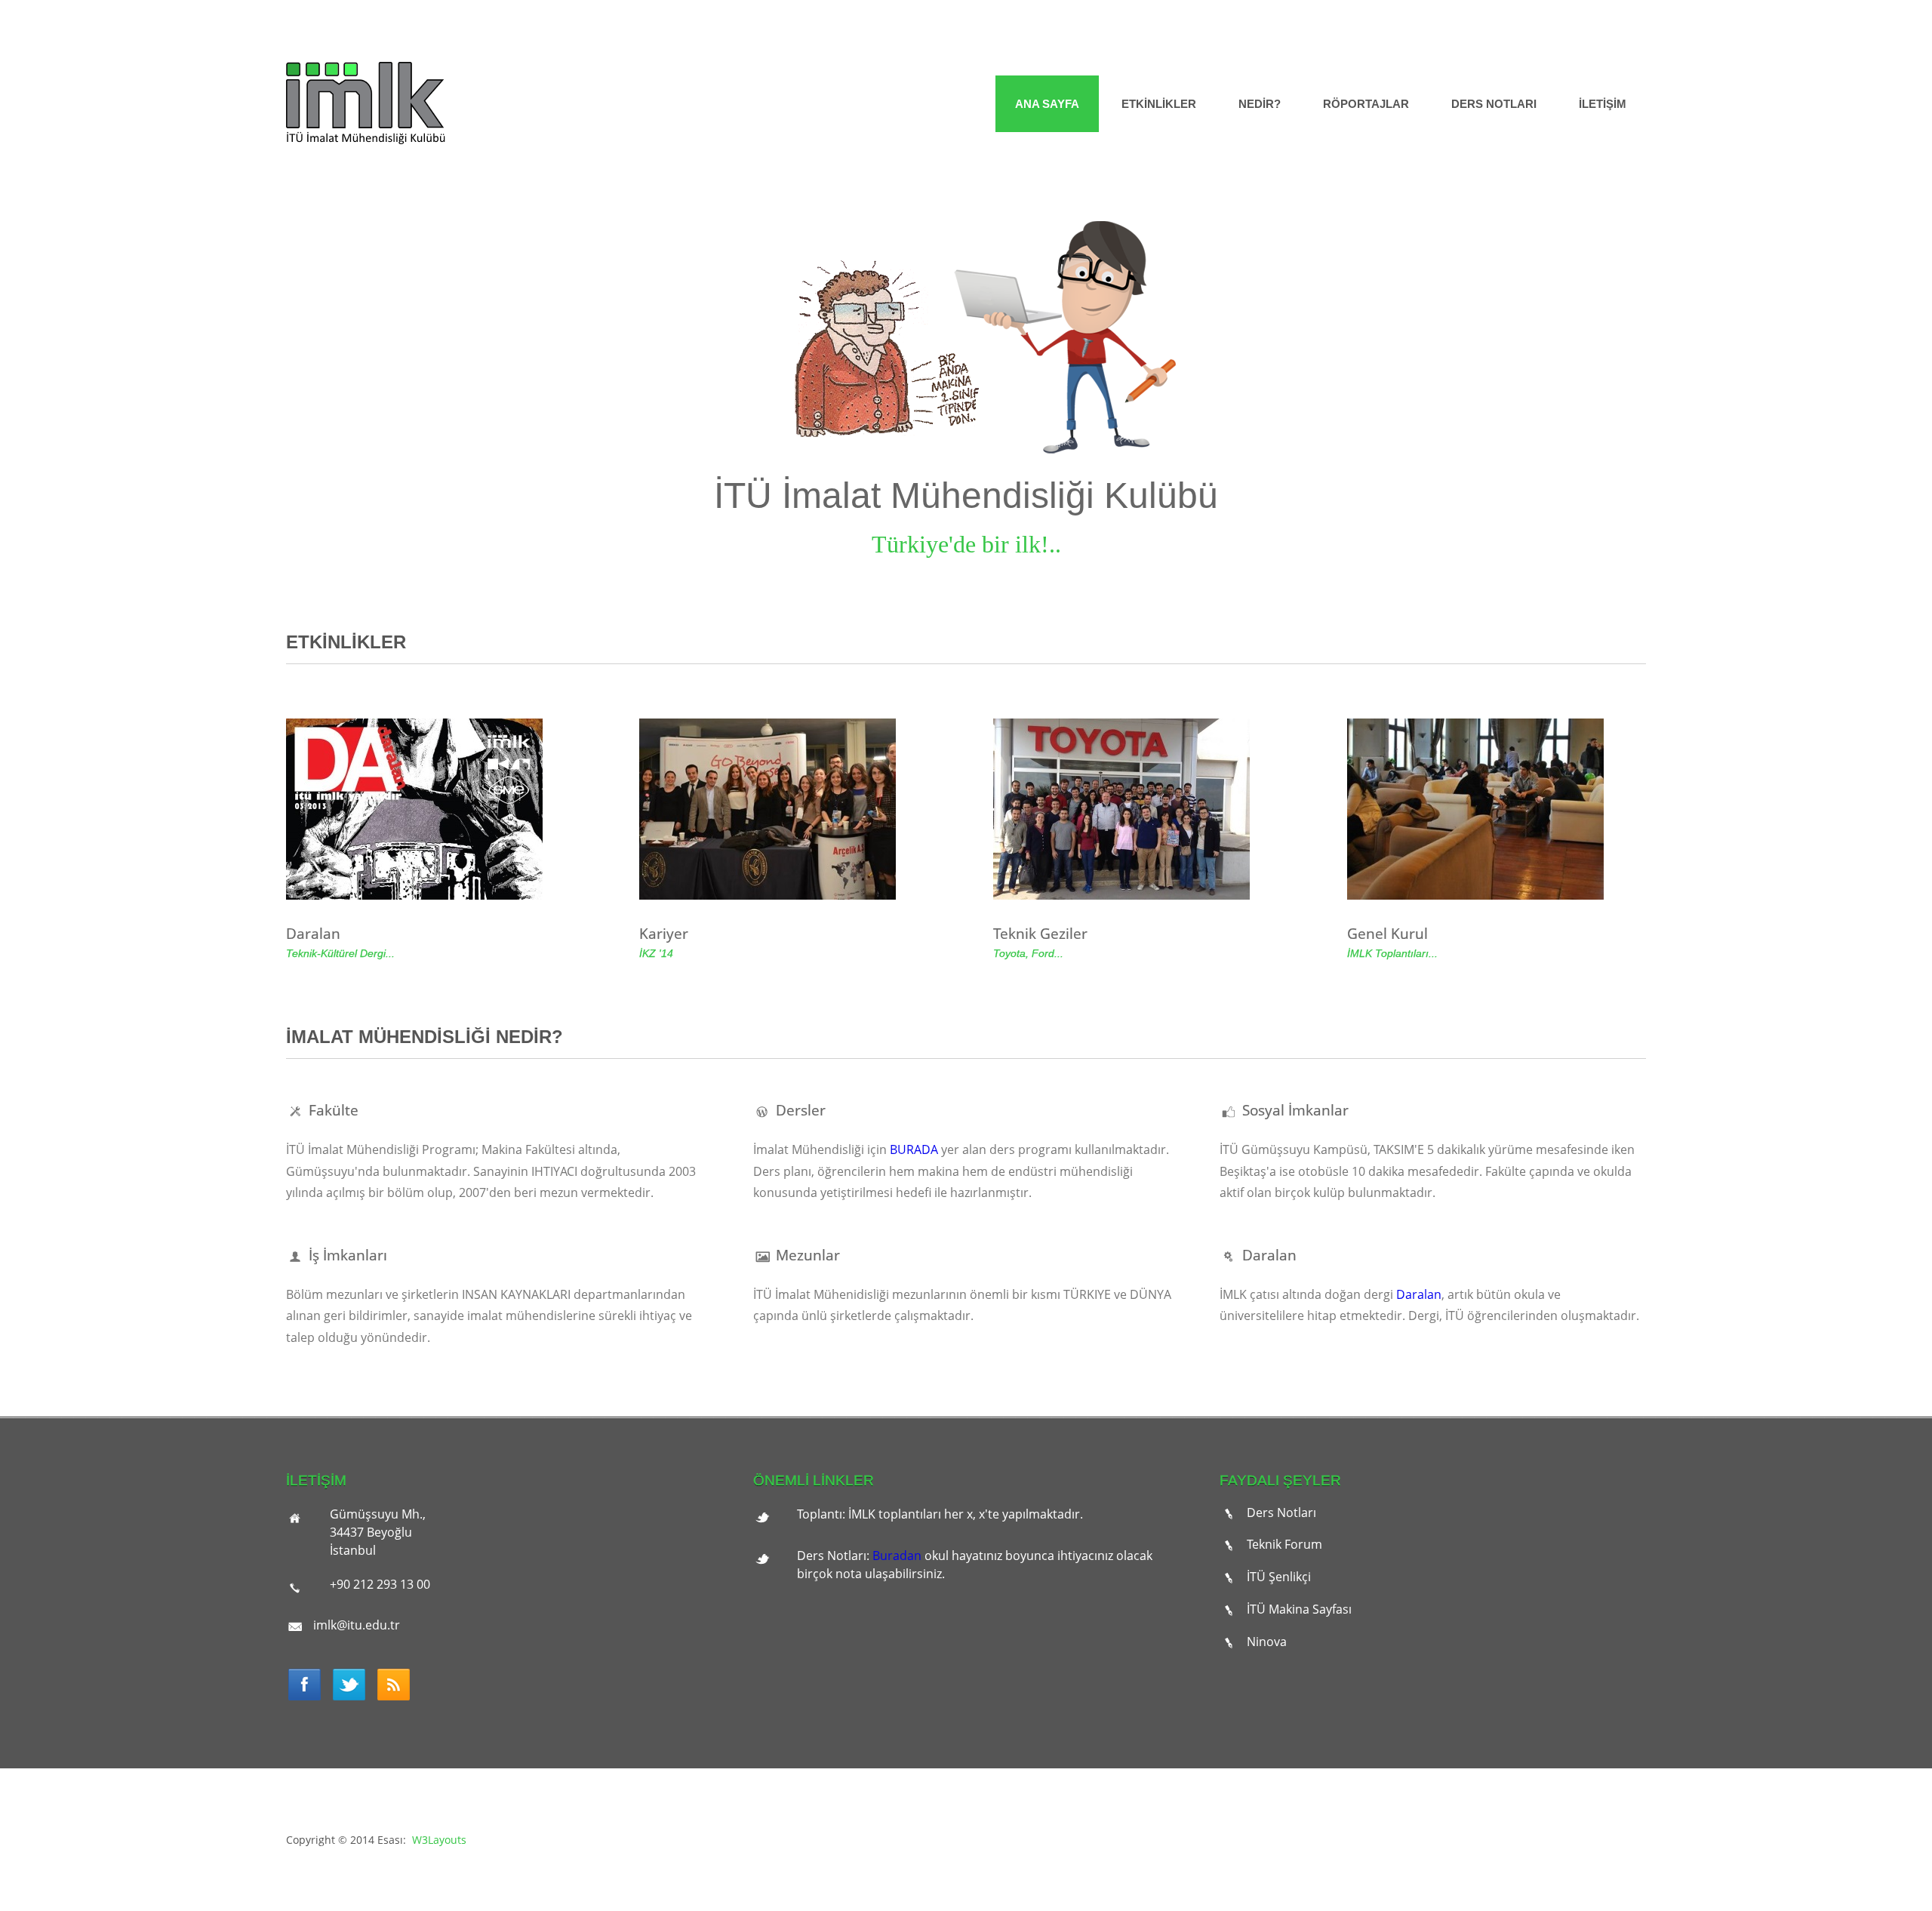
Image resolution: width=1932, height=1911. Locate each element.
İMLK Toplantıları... (1392, 953)
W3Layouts (439, 1840)
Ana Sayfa (1047, 104)
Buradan (897, 1556)
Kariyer (664, 933)
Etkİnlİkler (1159, 104)
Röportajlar (1366, 104)
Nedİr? (1260, 104)
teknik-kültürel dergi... (340, 953)
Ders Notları (1494, 104)
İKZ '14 (656, 953)
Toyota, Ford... (1028, 953)
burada (914, 1149)
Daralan (313, 933)
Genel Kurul (1387, 933)
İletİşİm (1603, 104)
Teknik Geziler (1040, 933)
